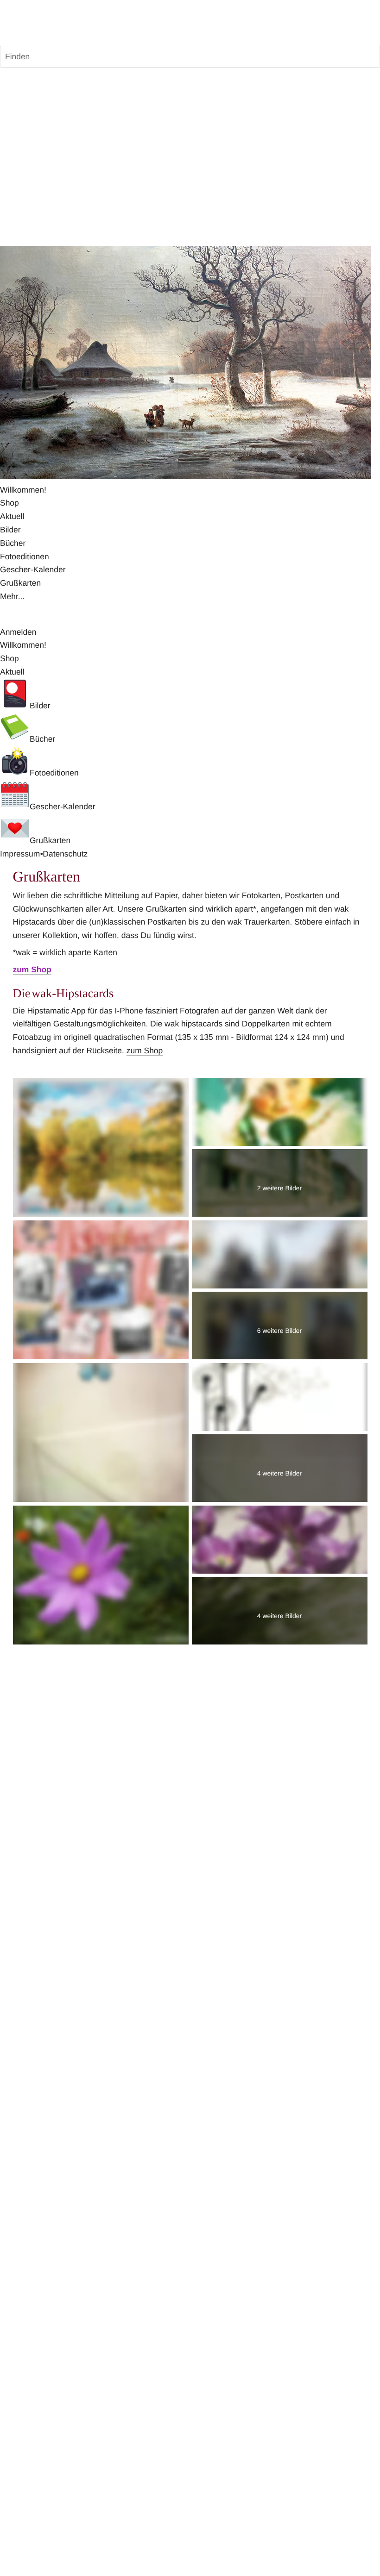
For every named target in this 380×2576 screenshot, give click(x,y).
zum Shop (145, 1050)
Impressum (20, 854)
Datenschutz (65, 854)
